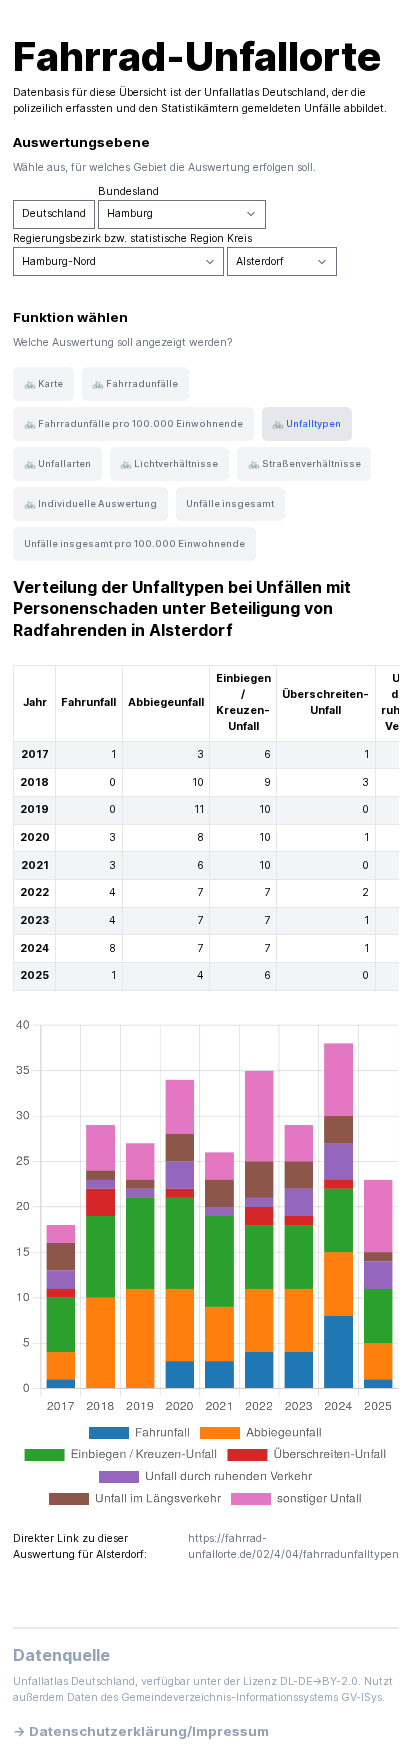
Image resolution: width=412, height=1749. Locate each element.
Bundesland (128, 191)
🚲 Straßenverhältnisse (304, 463)
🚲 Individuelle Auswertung (90, 503)
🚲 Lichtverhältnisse (169, 463)
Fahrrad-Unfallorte (197, 56)
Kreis (239, 238)
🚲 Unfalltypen (306, 423)
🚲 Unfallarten (57, 463)
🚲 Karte (43, 383)
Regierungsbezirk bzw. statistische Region (118, 238)
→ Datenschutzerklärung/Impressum (141, 1731)
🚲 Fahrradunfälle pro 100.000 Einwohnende (133, 423)
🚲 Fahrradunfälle (135, 383)
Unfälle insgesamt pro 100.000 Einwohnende (134, 543)
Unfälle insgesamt (230, 503)
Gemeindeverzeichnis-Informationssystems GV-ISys (251, 1697)
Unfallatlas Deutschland (265, 92)
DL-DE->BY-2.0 (319, 1681)
